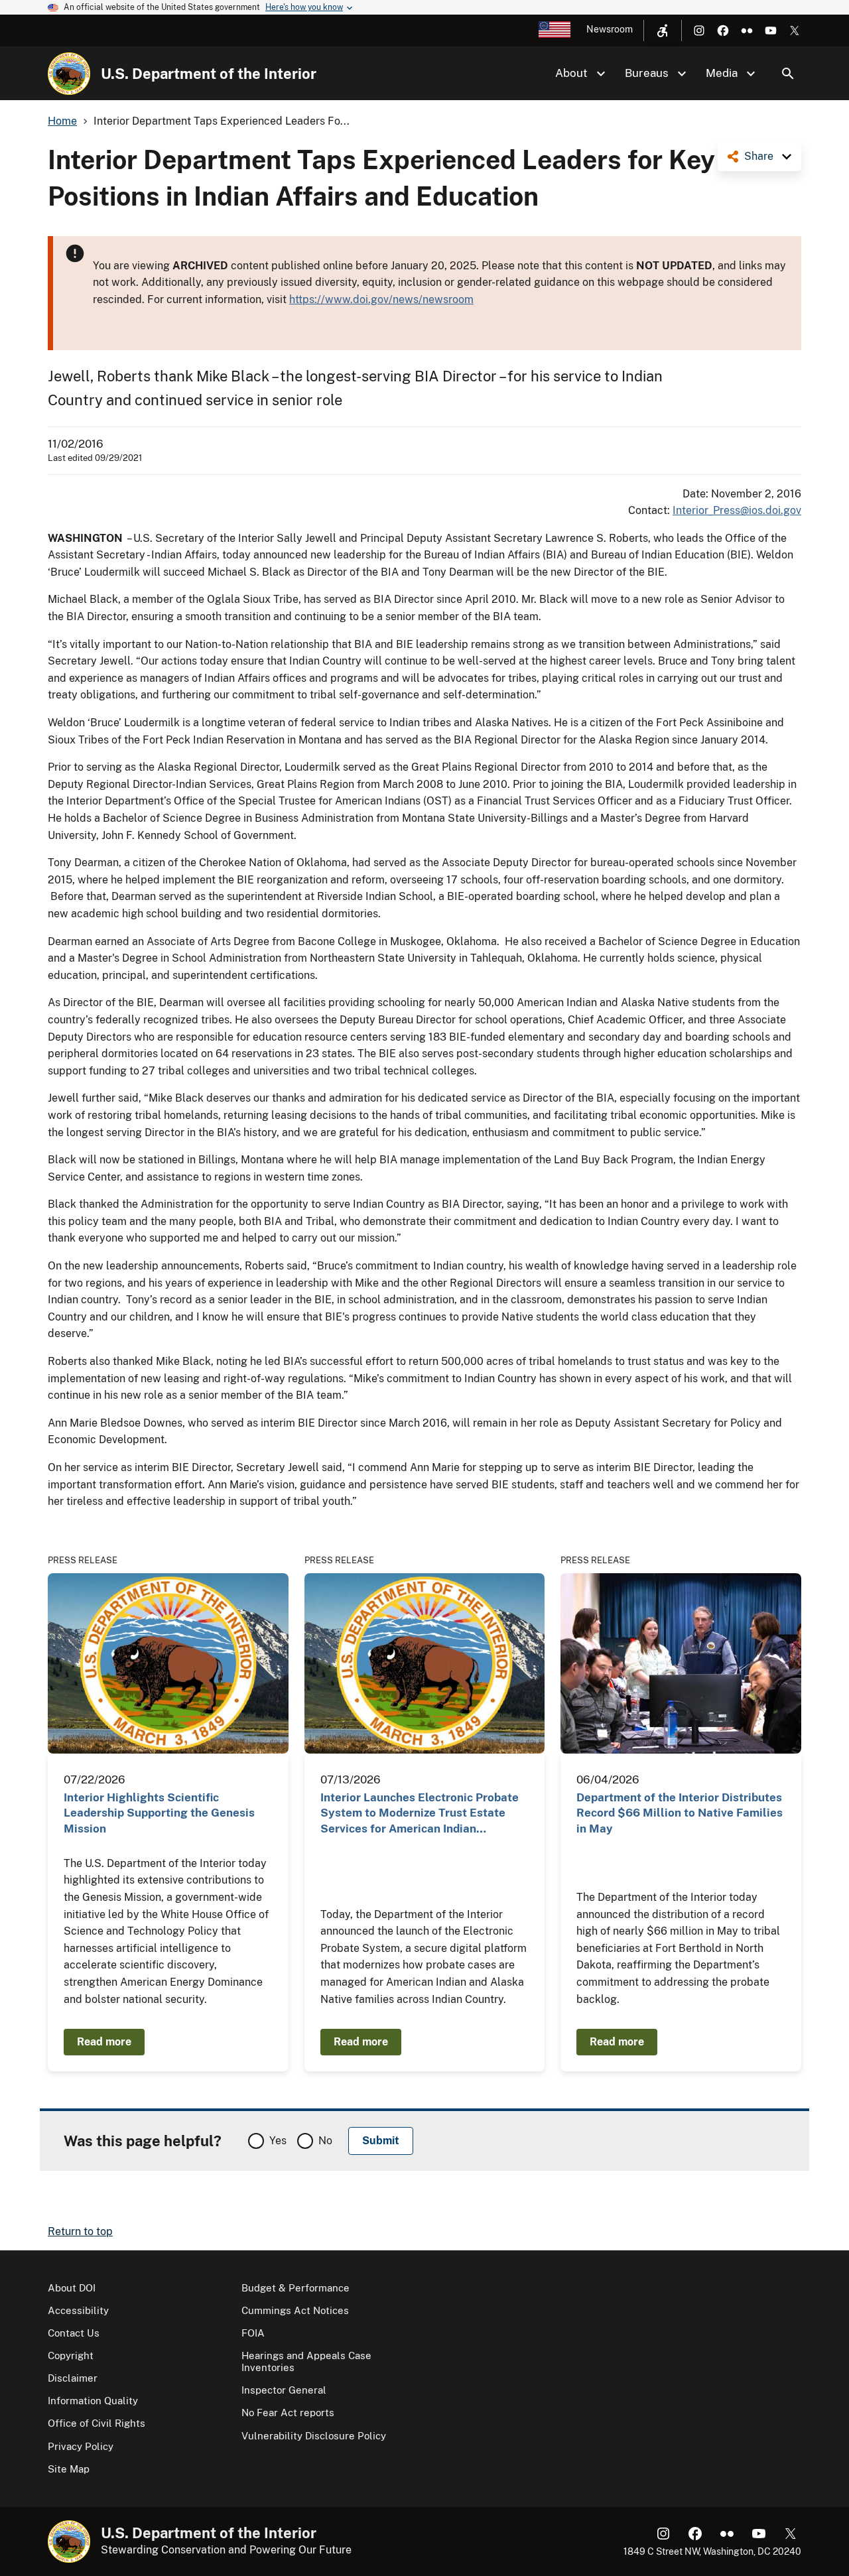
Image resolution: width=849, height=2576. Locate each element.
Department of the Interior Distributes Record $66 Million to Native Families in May (680, 1813)
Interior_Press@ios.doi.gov (737, 510)
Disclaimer (73, 2378)
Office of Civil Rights (97, 2423)
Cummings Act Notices (295, 2310)
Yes (278, 2141)
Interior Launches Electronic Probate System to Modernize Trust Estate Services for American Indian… (420, 1813)
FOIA (253, 2333)
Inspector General (284, 2390)
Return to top (80, 2231)
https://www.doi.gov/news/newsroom (381, 299)
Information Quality (93, 2401)
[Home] (69, 74)
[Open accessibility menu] (663, 31)
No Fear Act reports (288, 2413)
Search (788, 74)
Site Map (69, 2469)
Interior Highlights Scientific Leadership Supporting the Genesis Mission (159, 1813)
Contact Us (74, 2333)
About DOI (72, 2288)
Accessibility (78, 2310)
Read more (104, 2042)
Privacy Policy (81, 2446)
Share (759, 156)
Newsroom (610, 29)
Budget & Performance (295, 2288)
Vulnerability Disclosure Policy (314, 2436)
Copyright (71, 2355)
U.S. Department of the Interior (209, 74)
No (325, 2141)
